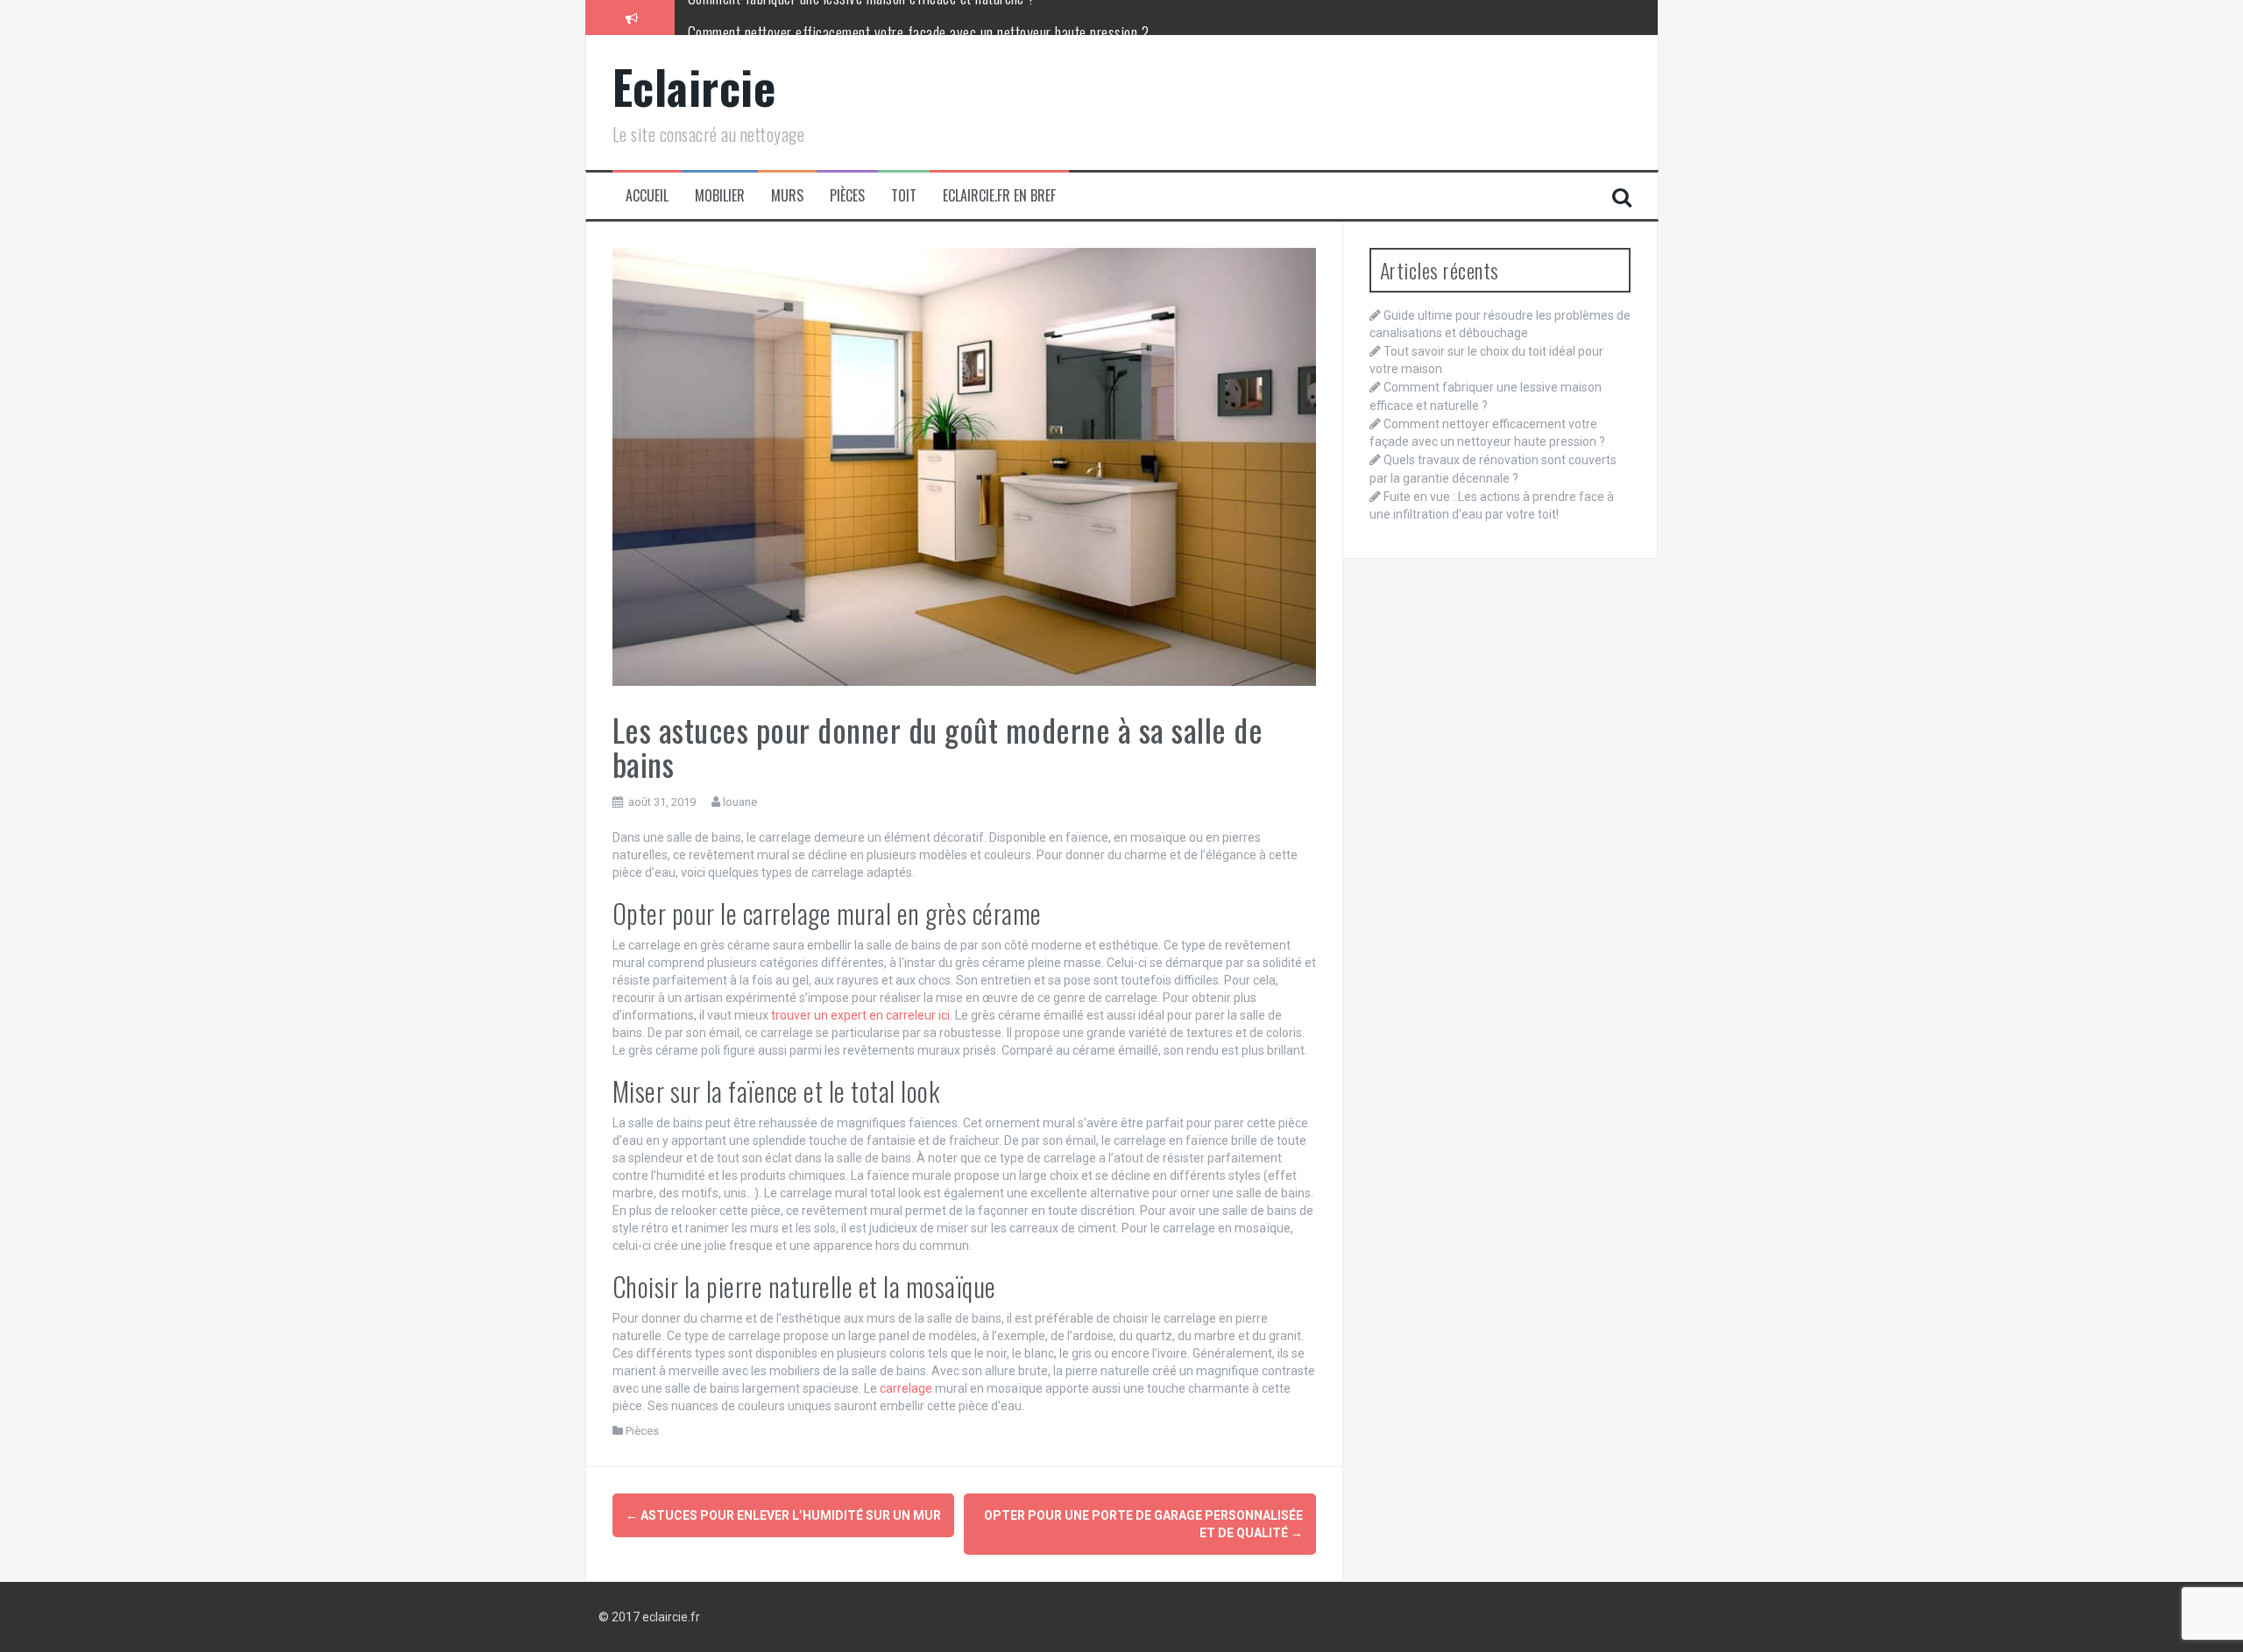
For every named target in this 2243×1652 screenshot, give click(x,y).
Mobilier (720, 196)
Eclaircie (694, 86)
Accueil (647, 196)
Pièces (847, 196)
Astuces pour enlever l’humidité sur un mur (783, 1515)
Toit (904, 196)
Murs (787, 196)
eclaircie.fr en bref (999, 196)
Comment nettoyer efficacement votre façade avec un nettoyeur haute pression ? (919, 17)
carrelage (906, 1388)
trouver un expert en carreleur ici (860, 1015)
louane (740, 802)
